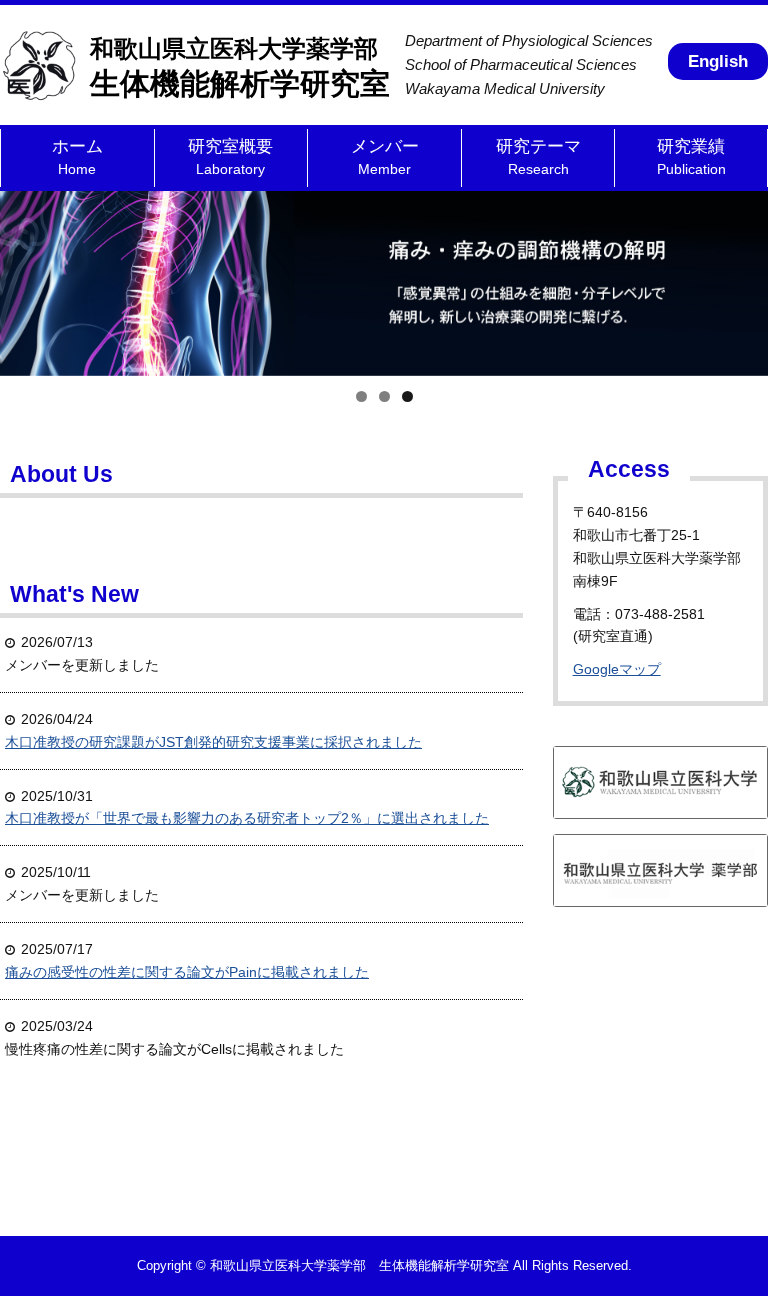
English (718, 61)
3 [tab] (407, 396)
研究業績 (691, 157)
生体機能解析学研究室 (240, 67)
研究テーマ (538, 157)
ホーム (77, 157)
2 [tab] (384, 396)
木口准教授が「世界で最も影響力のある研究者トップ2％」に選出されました (247, 818)
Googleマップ (617, 669)
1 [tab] (361, 396)
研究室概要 (230, 157)
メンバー (385, 157)
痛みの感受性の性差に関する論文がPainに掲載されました (187, 972)
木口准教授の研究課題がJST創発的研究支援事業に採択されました (213, 742)
